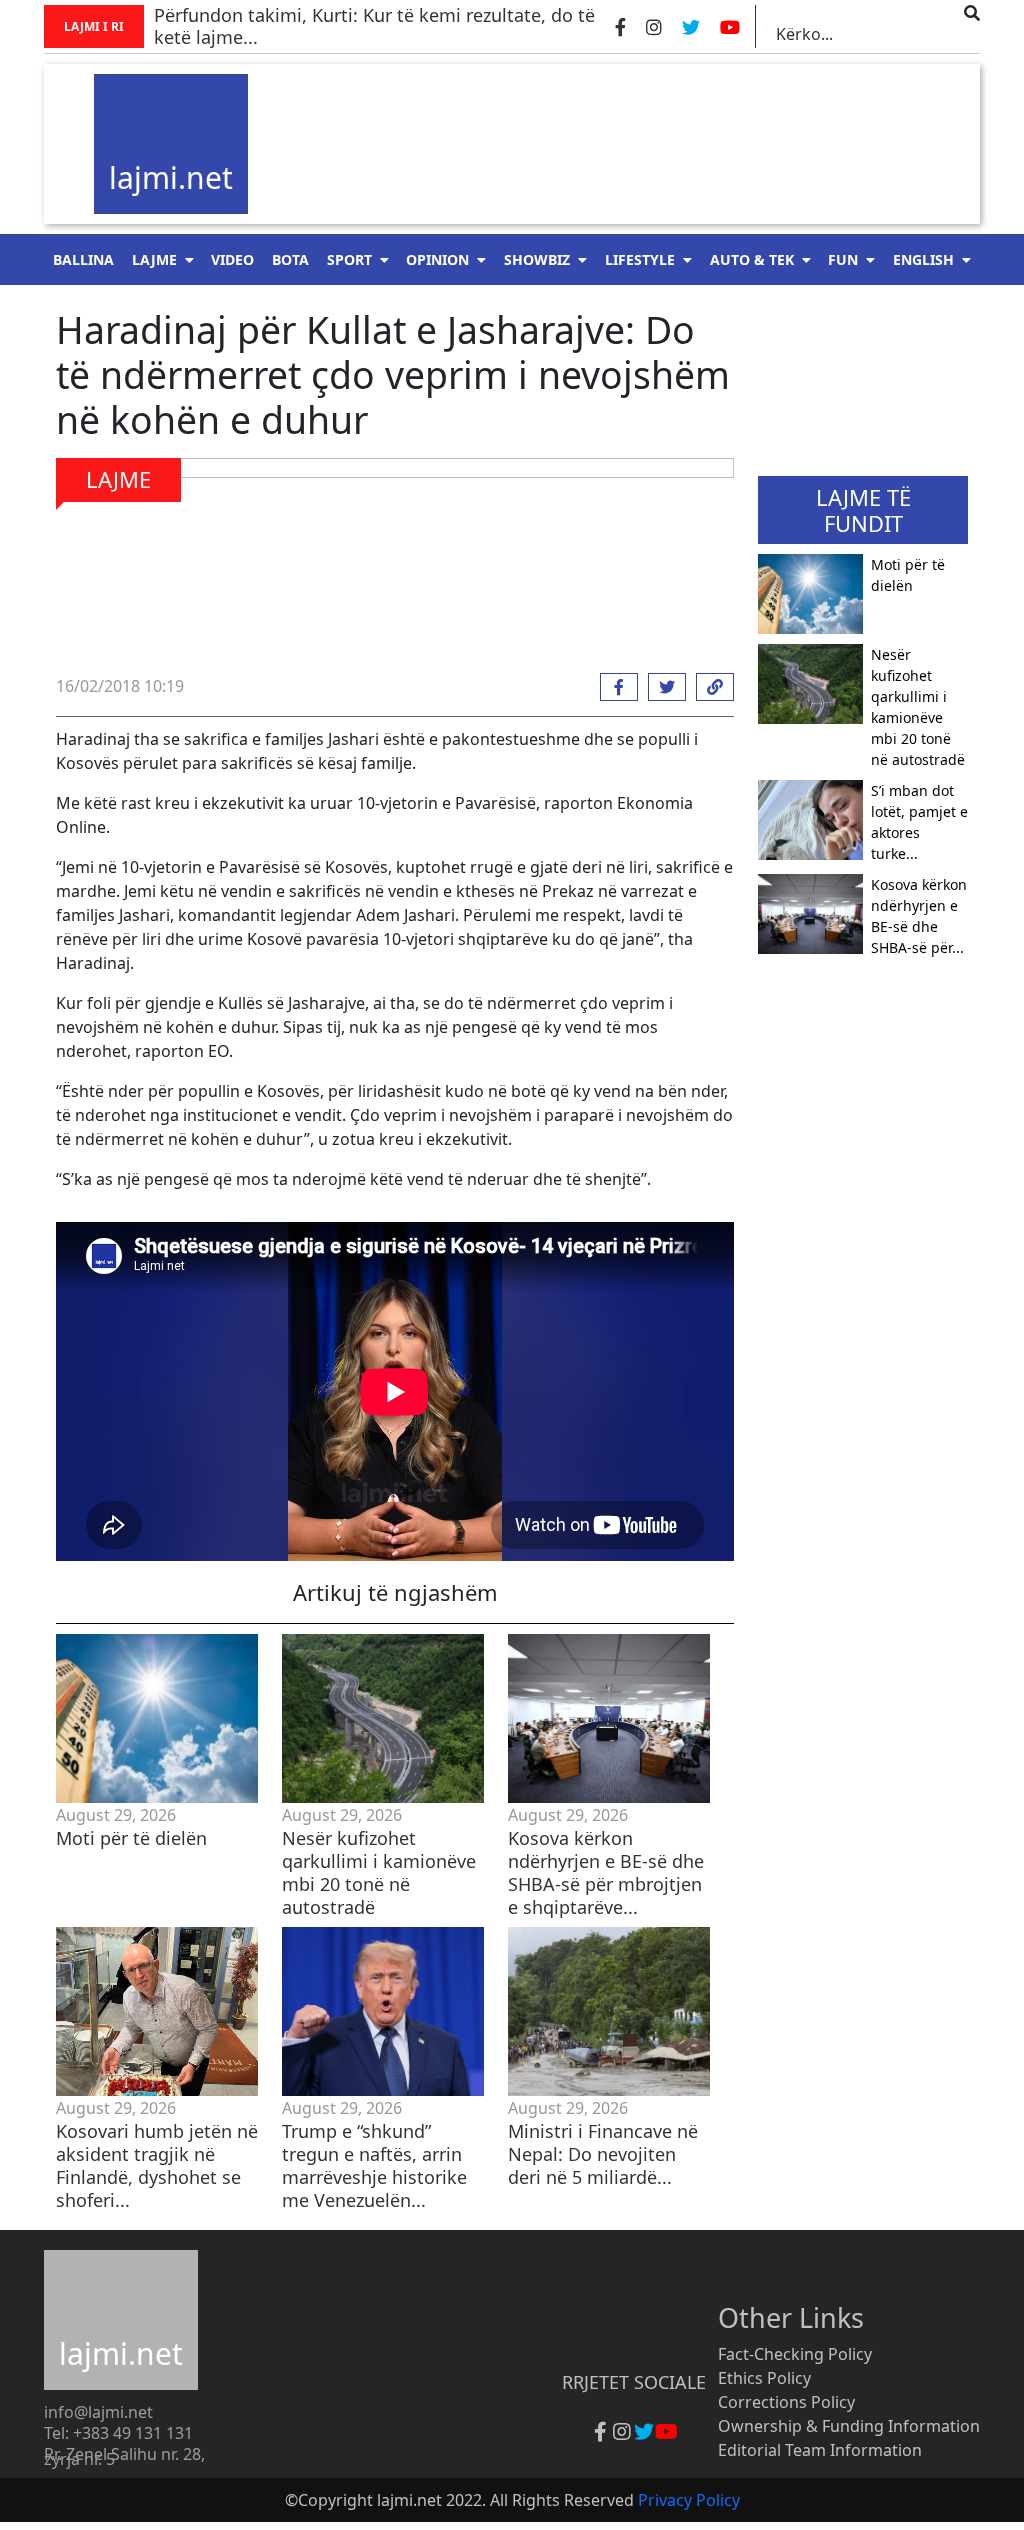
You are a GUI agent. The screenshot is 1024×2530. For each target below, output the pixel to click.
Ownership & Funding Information (849, 2426)
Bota (290, 259)
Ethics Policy (764, 2378)
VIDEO (232, 259)
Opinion (437, 259)
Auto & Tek (752, 259)
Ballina (83, 259)
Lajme (154, 259)
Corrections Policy (786, 2402)
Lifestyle (640, 259)
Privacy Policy (689, 2500)
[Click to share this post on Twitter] (662, 687)
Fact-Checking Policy (795, 2354)
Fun (843, 259)
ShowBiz (537, 259)
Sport (349, 259)
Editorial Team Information (820, 2450)
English (923, 259)
